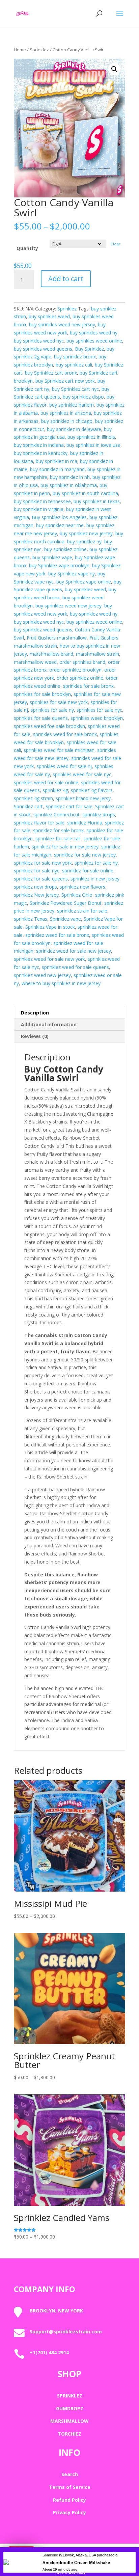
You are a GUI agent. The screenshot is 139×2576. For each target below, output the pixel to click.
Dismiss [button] (77, 2572)
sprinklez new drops (35, 887)
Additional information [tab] (49, 1024)
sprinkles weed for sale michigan (59, 750)
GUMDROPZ (70, 2408)
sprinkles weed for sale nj (64, 766)
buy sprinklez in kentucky (41, 453)
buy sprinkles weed (49, 316)
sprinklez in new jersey (95, 879)
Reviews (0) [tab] (35, 1036)
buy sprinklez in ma (57, 461)
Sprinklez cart (28, 806)
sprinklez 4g (55, 790)
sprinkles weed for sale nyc (82, 774)
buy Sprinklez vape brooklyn (59, 565)
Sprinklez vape (65, 919)
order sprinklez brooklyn (75, 670)
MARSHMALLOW (69, 2421)
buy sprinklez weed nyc (39, 622)
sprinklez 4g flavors (92, 790)
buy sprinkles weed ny (94, 333)
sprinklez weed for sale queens (75, 967)
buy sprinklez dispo (83, 397)
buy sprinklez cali (74, 365)
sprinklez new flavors (82, 887)
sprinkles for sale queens (41, 718)
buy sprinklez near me (60, 525)
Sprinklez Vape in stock (50, 927)
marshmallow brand (51, 654)
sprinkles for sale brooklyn (42, 694)
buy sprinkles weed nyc (39, 341)
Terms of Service (70, 2487)
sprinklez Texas (31, 919)
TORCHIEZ (69, 2434)
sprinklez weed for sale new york (49, 959)
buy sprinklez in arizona (66, 413)
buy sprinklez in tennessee (42, 501)
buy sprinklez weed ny (94, 614)
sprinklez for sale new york (43, 863)
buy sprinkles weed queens (43, 349)
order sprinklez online (80, 678)
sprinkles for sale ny (52, 710)
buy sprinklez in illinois (91, 437)
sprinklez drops (99, 815)
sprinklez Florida (85, 823)
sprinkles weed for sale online (46, 782)
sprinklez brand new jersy (83, 798)
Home (20, 50)
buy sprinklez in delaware (74, 429)
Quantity (27, 248)
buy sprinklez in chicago (67, 421)
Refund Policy (69, 2500)
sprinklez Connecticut (57, 815)
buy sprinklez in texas (97, 501)
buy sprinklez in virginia (39, 509)
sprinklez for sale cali (58, 838)
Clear (115, 244)
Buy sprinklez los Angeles (59, 517)
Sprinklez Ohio (77, 895)
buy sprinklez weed (85, 589)
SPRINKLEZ (70, 2396)
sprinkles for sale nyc (99, 710)
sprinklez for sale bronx (58, 830)
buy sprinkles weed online (94, 341)
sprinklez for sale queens (41, 879)
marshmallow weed (35, 662)
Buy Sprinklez (89, 349)
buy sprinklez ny (84, 541)
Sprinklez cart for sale (69, 806)
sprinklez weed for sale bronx (57, 935)
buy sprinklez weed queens (43, 630)
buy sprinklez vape (52, 557)
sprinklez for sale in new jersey (65, 847)
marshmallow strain (98, 654)
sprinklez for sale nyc (37, 871)
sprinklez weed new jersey (42, 975)
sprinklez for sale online (88, 871)
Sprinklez (39, 50)
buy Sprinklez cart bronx (51, 373)
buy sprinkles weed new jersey (62, 324)
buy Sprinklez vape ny (72, 574)
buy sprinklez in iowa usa (93, 445)
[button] (114, 69)
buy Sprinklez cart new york (65, 381)
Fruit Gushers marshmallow (57, 638)
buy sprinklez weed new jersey (68, 606)
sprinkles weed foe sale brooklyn (49, 726)
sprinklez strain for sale (82, 911)
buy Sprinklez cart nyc (75, 389)
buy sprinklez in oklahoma (69, 485)
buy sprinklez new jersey (86, 533)
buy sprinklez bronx (75, 357)
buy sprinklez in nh (70, 477)
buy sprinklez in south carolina (85, 493)
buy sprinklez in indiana (39, 445)
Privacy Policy (69, 2512)
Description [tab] (35, 1013)
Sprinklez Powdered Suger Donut (66, 903)
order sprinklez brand (82, 662)
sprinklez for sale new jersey (85, 855)
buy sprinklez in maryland (57, 469)
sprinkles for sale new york (59, 702)
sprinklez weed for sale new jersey (74, 951)
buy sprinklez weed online (94, 622)
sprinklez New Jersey (36, 895)
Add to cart (66, 279)
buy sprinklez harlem (72, 405)
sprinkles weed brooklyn (97, 718)
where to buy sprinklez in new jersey (61, 983)
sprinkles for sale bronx (88, 686)
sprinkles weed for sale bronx (65, 734)
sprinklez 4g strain (33, 798)
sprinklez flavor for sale (39, 823)
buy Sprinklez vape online (84, 582)
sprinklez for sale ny (96, 863)
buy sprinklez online (65, 549)
